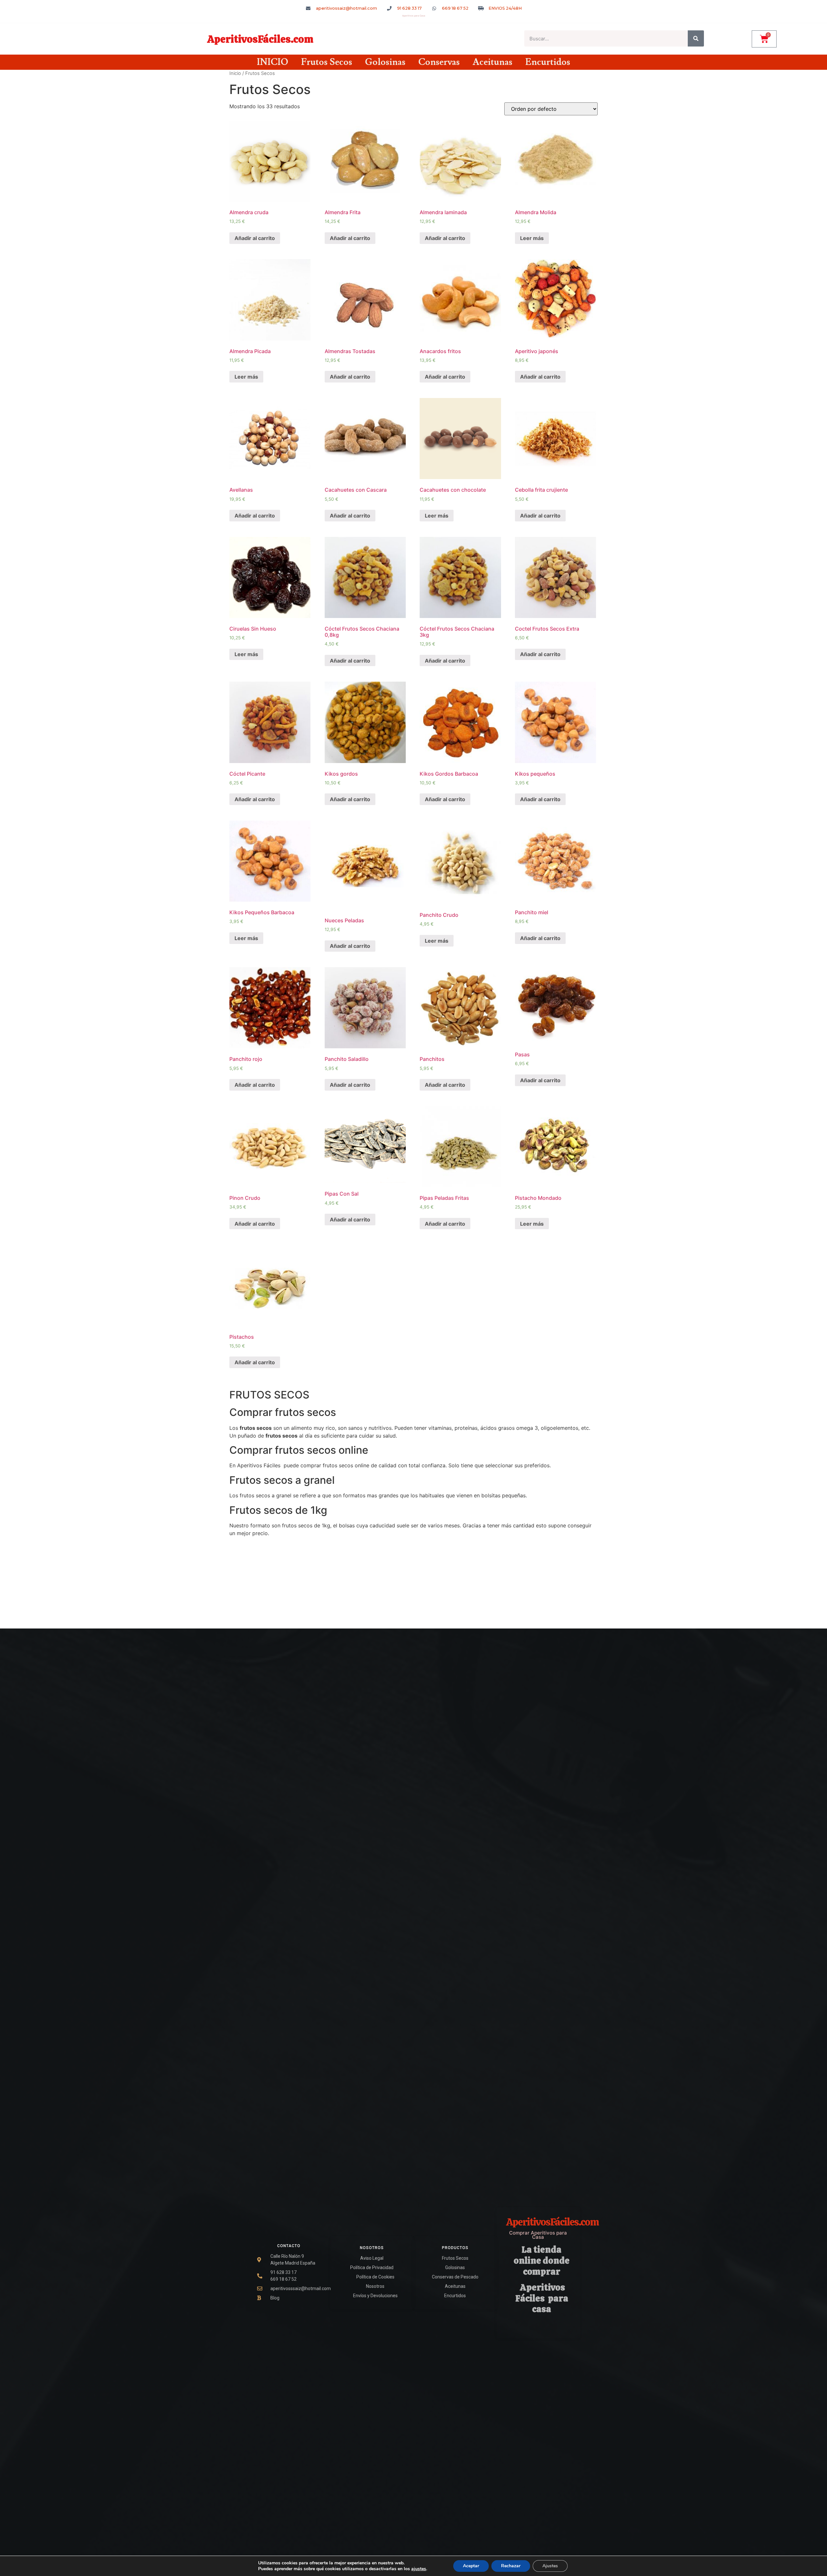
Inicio (235, 73)
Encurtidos (548, 62)
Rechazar (511, 2566)
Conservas (439, 62)
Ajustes (550, 2566)
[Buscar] (696, 38)
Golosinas (385, 62)
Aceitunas (492, 62)
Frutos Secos (327, 62)
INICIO (272, 62)
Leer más (532, 238)
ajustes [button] (419, 2569)
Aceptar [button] (471, 2566)
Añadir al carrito (255, 238)
